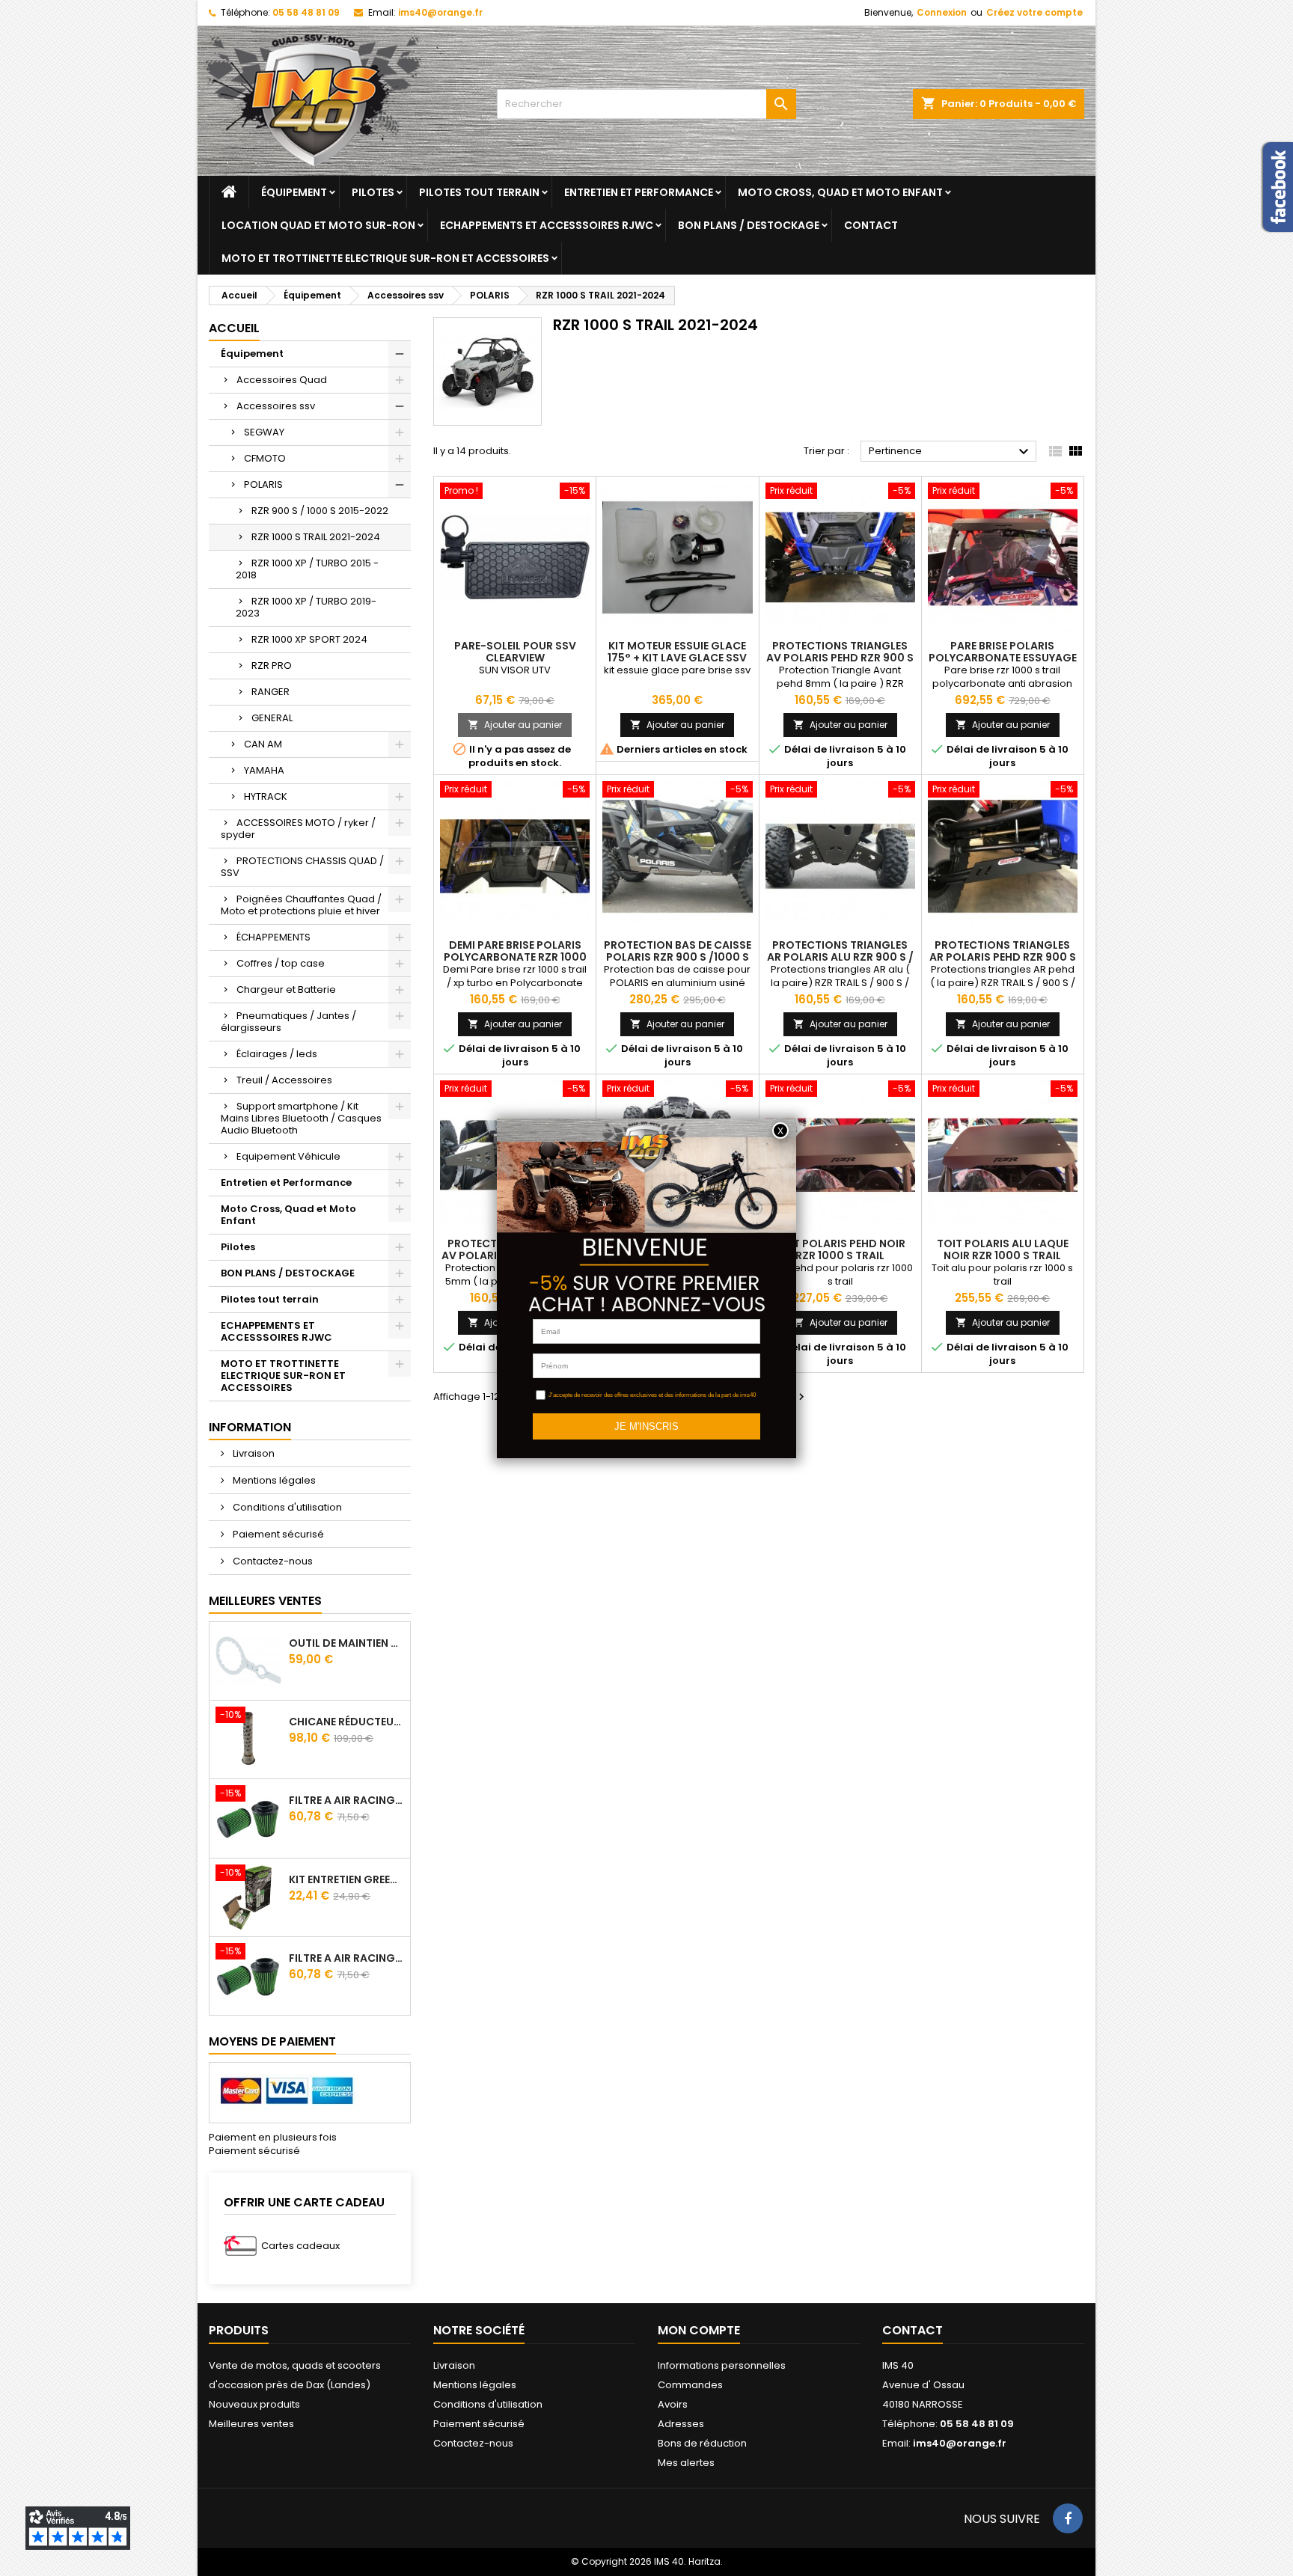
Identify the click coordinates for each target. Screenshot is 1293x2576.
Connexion (942, 12)
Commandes (690, 2385)
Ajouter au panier (515, 725)
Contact (871, 225)
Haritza (704, 2561)
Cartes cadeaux (300, 2246)
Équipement (294, 192)
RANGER (270, 692)
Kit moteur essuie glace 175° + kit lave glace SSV (677, 652)
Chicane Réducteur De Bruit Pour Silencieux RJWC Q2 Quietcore (346, 1722)
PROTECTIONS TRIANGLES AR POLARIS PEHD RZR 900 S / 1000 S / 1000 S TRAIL (1003, 957)
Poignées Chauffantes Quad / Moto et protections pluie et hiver (301, 905)
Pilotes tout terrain (479, 192)
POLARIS (263, 484)
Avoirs (673, 2404)
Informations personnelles (722, 2365)
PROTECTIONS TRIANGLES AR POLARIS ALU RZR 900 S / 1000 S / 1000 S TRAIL (840, 957)
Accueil (234, 328)
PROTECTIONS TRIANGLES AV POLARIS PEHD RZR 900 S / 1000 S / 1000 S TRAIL (840, 658)
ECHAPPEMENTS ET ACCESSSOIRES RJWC (547, 225)
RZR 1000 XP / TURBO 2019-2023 (306, 607)
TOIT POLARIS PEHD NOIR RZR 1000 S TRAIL (840, 1249)
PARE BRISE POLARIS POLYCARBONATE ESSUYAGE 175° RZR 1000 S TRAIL (1003, 658)
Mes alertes (686, 2463)
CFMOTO (265, 458)
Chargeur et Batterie (286, 989)
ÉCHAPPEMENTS (273, 937)
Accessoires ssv (276, 406)
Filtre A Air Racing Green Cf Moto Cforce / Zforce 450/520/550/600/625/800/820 (346, 1800)
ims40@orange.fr (440, 12)
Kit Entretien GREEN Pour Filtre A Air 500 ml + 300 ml (346, 1879)
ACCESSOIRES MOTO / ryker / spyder (298, 829)
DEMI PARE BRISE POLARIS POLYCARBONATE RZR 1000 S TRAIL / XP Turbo (515, 957)
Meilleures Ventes (265, 1601)
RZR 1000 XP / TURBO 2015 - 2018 (307, 569)
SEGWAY (264, 432)
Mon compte (699, 2330)
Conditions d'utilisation (286, 1507)
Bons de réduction (702, 2443)
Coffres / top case (281, 963)
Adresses (681, 2424)
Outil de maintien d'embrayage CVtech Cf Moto (346, 1643)
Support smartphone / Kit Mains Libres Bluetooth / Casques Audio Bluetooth (301, 1118)
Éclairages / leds (277, 1054)
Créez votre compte (1034, 12)
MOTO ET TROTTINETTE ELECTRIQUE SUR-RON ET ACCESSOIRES (385, 258)
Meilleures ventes (251, 2424)
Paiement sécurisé (277, 1534)
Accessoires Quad (282, 380)
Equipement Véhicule (288, 1156)
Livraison (253, 1453)
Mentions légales (273, 1480)
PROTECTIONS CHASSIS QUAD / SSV (302, 867)
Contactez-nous (272, 1561)
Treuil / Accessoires (284, 1080)
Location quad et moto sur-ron (318, 225)
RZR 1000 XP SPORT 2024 (309, 639)
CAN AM (263, 744)
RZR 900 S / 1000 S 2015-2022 (320, 511)
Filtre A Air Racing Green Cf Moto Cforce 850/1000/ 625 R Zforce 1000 (346, 1958)
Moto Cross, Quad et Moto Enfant (840, 192)
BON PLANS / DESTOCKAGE (749, 225)
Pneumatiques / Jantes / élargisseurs (288, 1022)
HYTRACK (266, 796)
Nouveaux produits (254, 2404)
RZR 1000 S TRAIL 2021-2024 (316, 537)
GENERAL (272, 718)
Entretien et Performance (639, 192)
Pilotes (373, 192)
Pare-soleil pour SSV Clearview (515, 652)
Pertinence (951, 452)
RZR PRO (272, 666)
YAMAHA (264, 770)
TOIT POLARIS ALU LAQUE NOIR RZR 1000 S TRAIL (1003, 1249)
